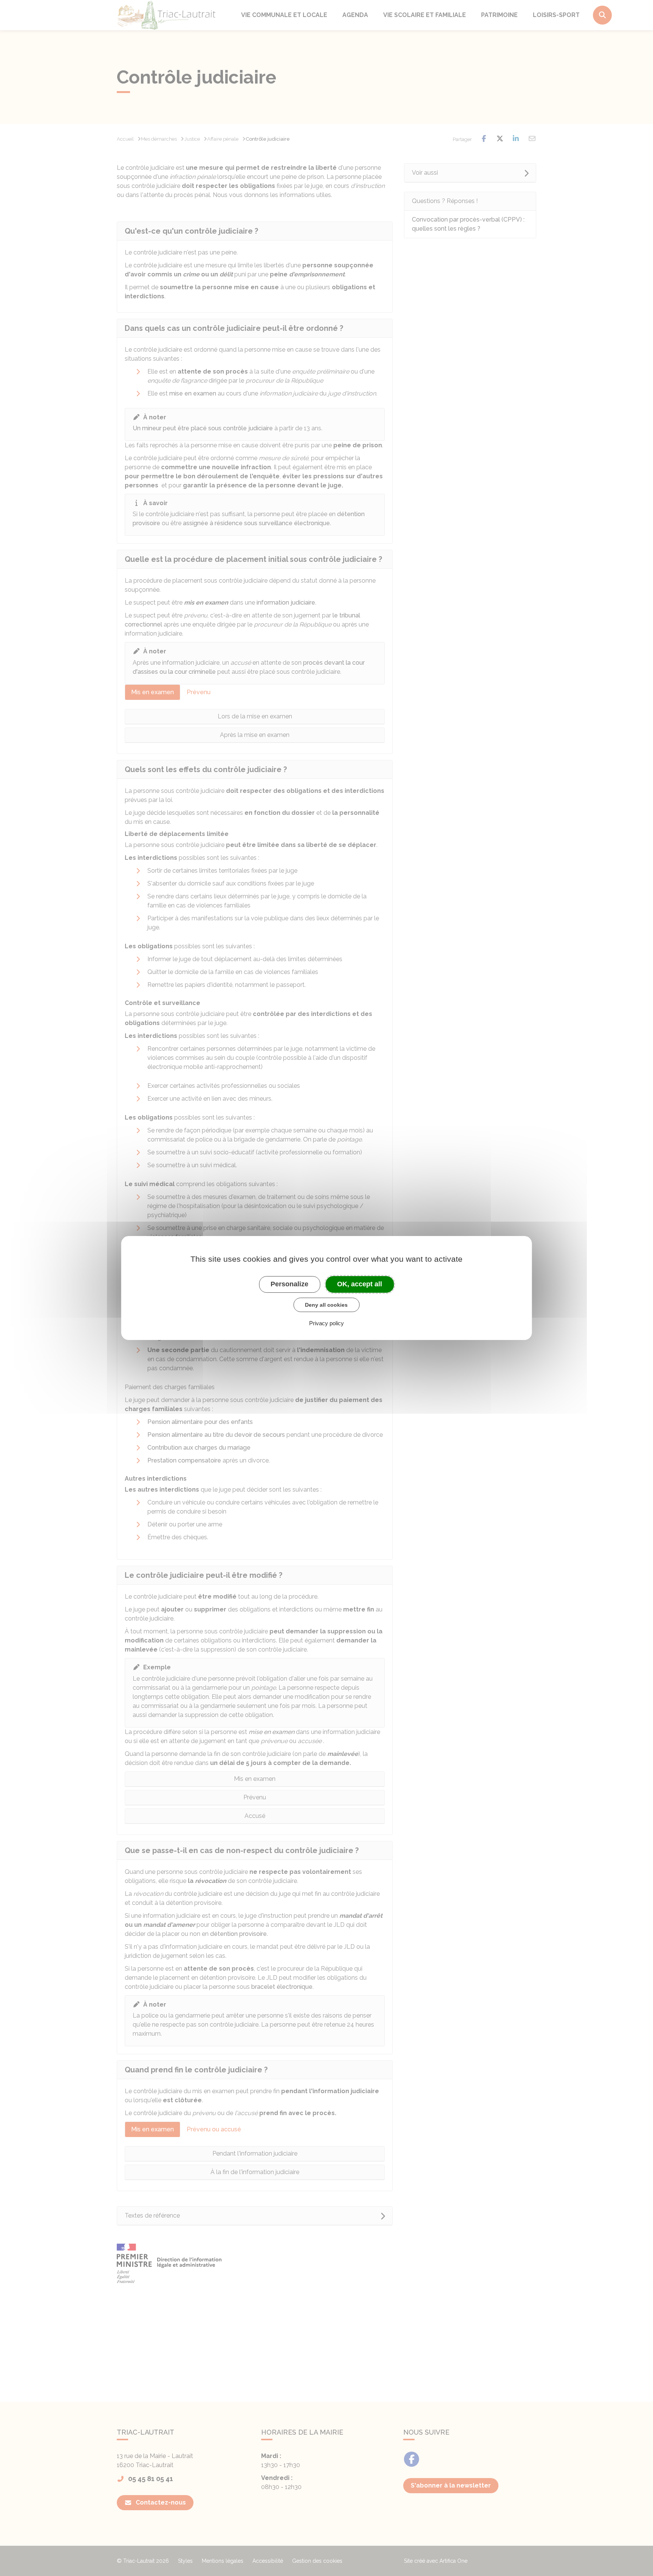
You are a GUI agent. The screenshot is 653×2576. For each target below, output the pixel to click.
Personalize (289, 1284)
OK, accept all (360, 1284)
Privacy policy (326, 1323)
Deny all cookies (326, 1305)
